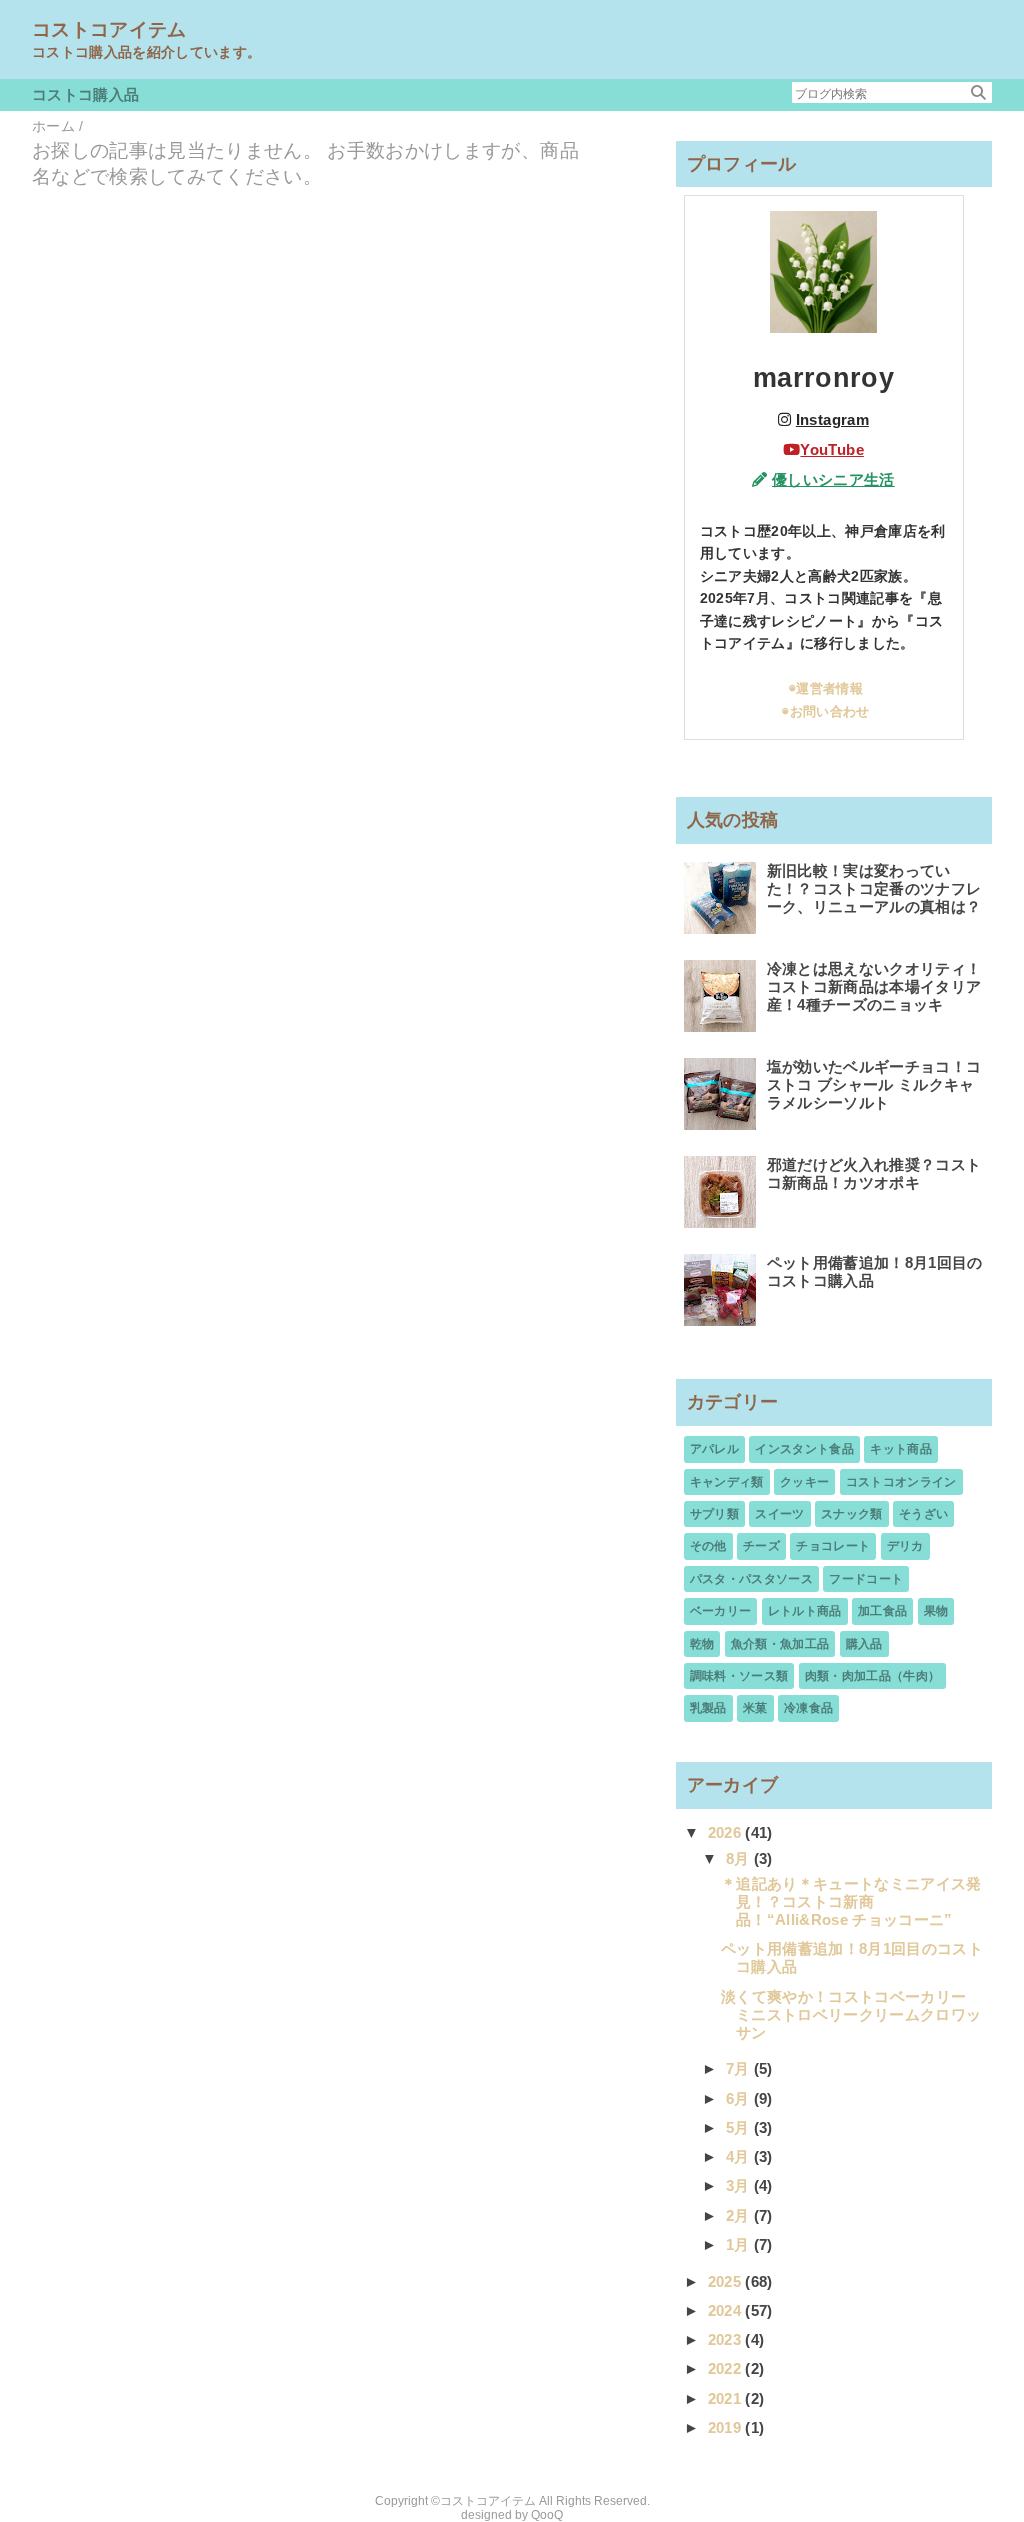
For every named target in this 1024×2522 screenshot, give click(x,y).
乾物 (702, 1644)
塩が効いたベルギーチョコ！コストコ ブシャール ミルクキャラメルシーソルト (874, 1084)
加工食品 (882, 1611)
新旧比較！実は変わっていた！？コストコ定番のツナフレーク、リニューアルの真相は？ (874, 888)
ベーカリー (721, 1611)
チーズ (761, 1546)
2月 (740, 2215)
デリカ (905, 1546)
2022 (727, 2368)
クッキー (804, 1482)
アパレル (714, 1449)
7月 (740, 2068)
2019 (727, 2427)
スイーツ (779, 1514)
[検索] (978, 92)
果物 (936, 1611)
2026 (727, 1832)
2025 (727, 2281)
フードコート (866, 1579)
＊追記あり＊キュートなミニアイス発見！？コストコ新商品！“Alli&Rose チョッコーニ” (851, 1901)
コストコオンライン (901, 1482)
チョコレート (833, 1546)
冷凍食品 (808, 1708)
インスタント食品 (804, 1449)
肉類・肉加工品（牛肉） (873, 1676)
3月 (740, 2185)
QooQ (547, 2515)
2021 (727, 2398)
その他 (708, 1546)
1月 (740, 2244)
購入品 (864, 1644)
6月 (740, 2098)
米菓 (755, 1708)
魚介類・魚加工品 (780, 1644)
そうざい (923, 1514)
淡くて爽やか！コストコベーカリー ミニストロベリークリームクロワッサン (851, 2014)
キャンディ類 (727, 1482)
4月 (740, 2156)
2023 (727, 2339)
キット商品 (901, 1449)
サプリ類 (714, 1514)
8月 (740, 1858)
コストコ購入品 (85, 94)
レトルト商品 (805, 1611)
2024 (727, 2310)
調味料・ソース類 (739, 1676)
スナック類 (852, 1514)
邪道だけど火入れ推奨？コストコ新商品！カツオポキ (874, 1173)
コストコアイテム (109, 29)
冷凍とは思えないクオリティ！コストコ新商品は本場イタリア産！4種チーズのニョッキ (874, 986)
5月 (740, 2127)
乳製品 (708, 1708)
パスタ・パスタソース (751, 1579)
